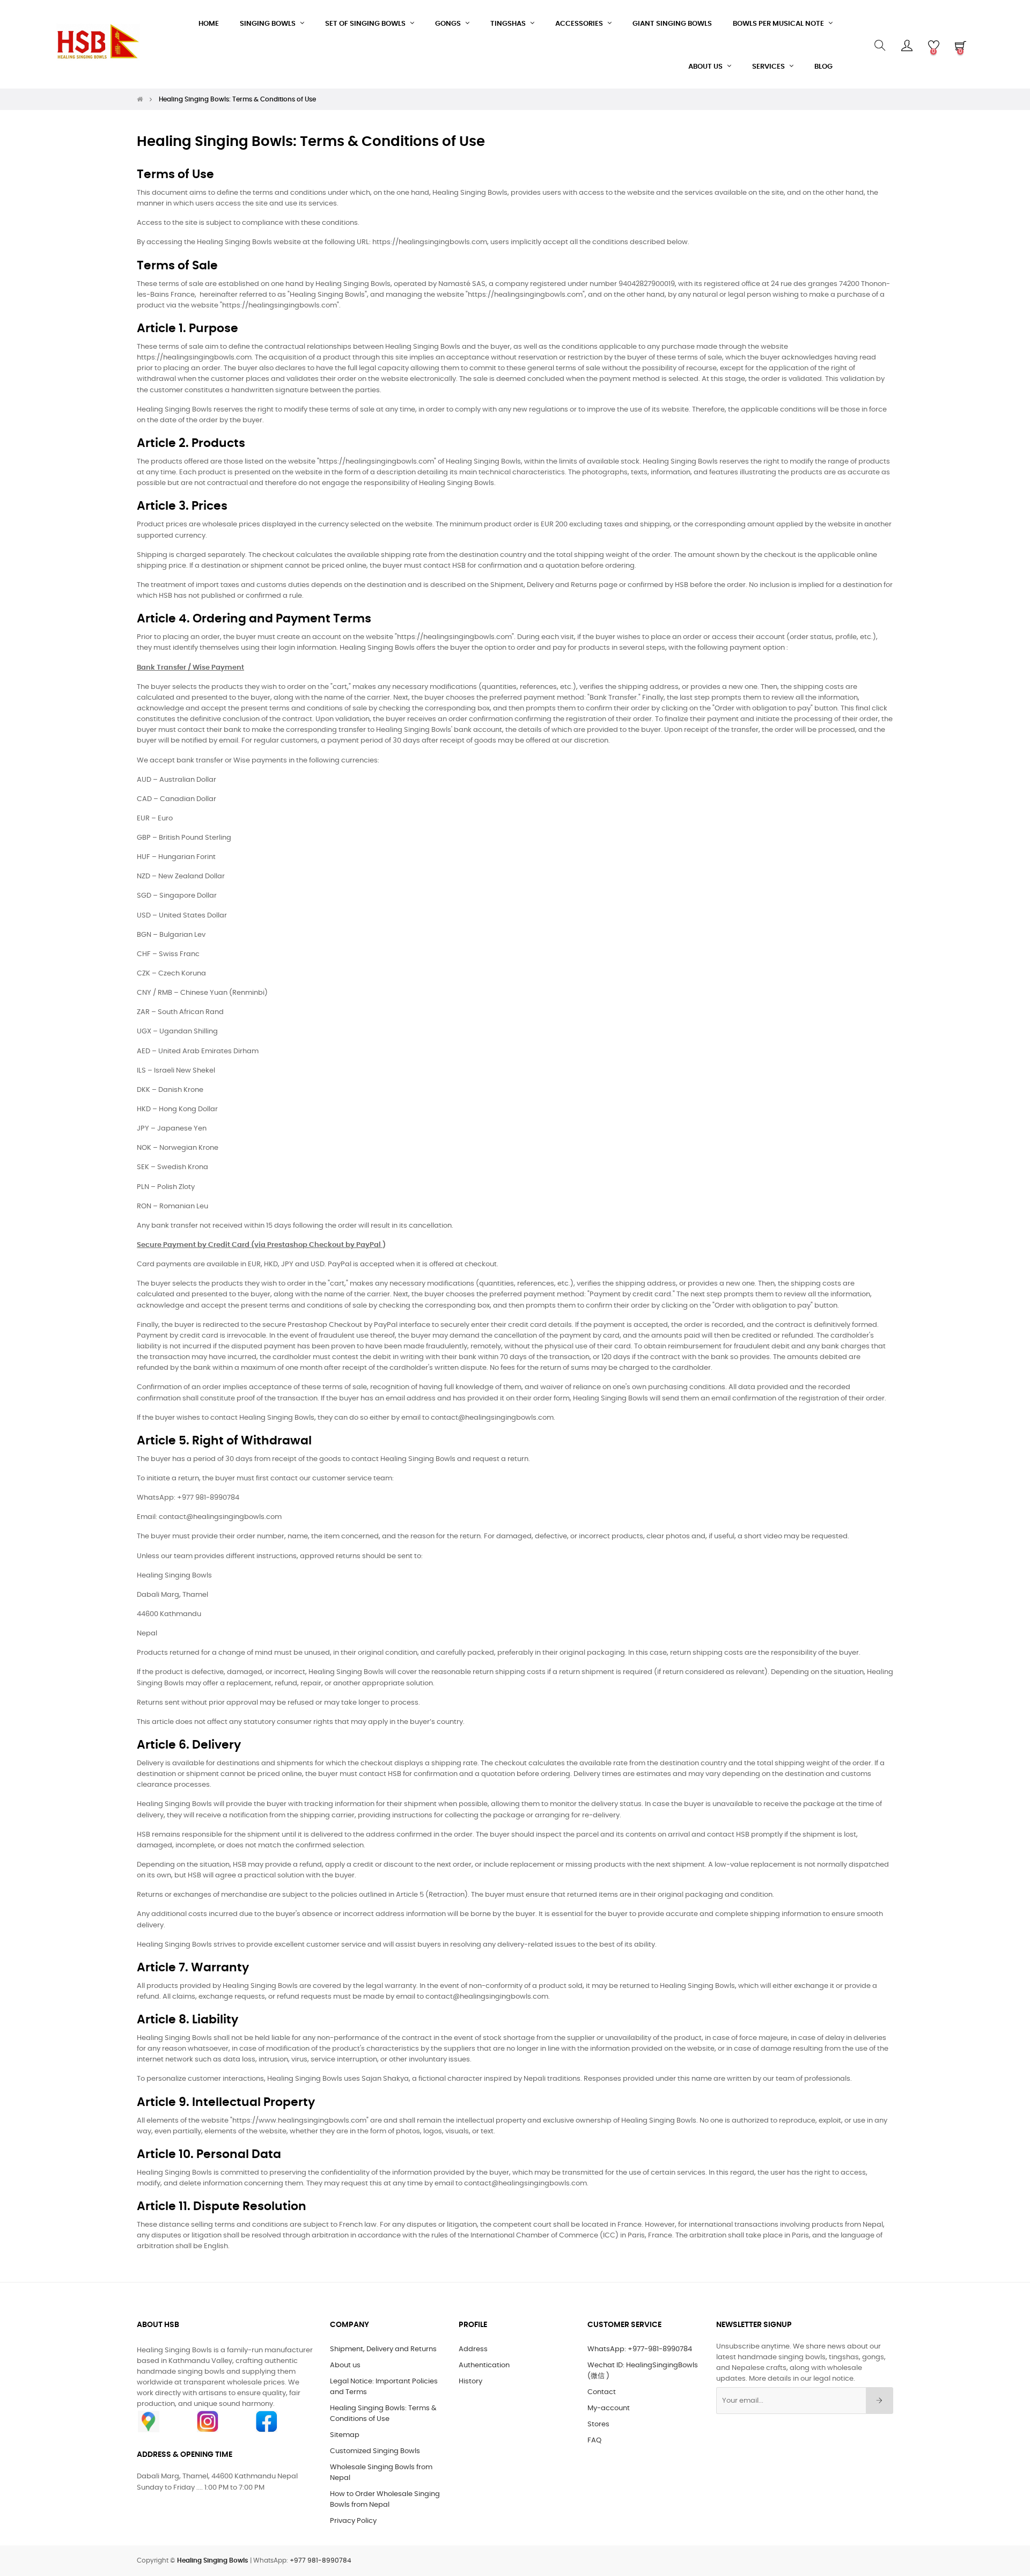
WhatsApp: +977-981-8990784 (640, 2349)
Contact (602, 2392)
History (470, 2381)
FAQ (594, 2441)
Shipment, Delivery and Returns (383, 2349)
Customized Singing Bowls (375, 2451)
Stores (598, 2424)
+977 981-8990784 (321, 2560)
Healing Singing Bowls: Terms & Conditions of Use (383, 2414)
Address (473, 2349)
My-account (609, 2408)
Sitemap (345, 2435)
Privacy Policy (353, 2521)
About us (345, 2365)
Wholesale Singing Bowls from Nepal (381, 2473)
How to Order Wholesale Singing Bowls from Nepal (385, 2500)
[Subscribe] (880, 2401)
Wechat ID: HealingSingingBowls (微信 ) (643, 2371)
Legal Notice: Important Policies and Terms (384, 2387)
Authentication (484, 2365)
